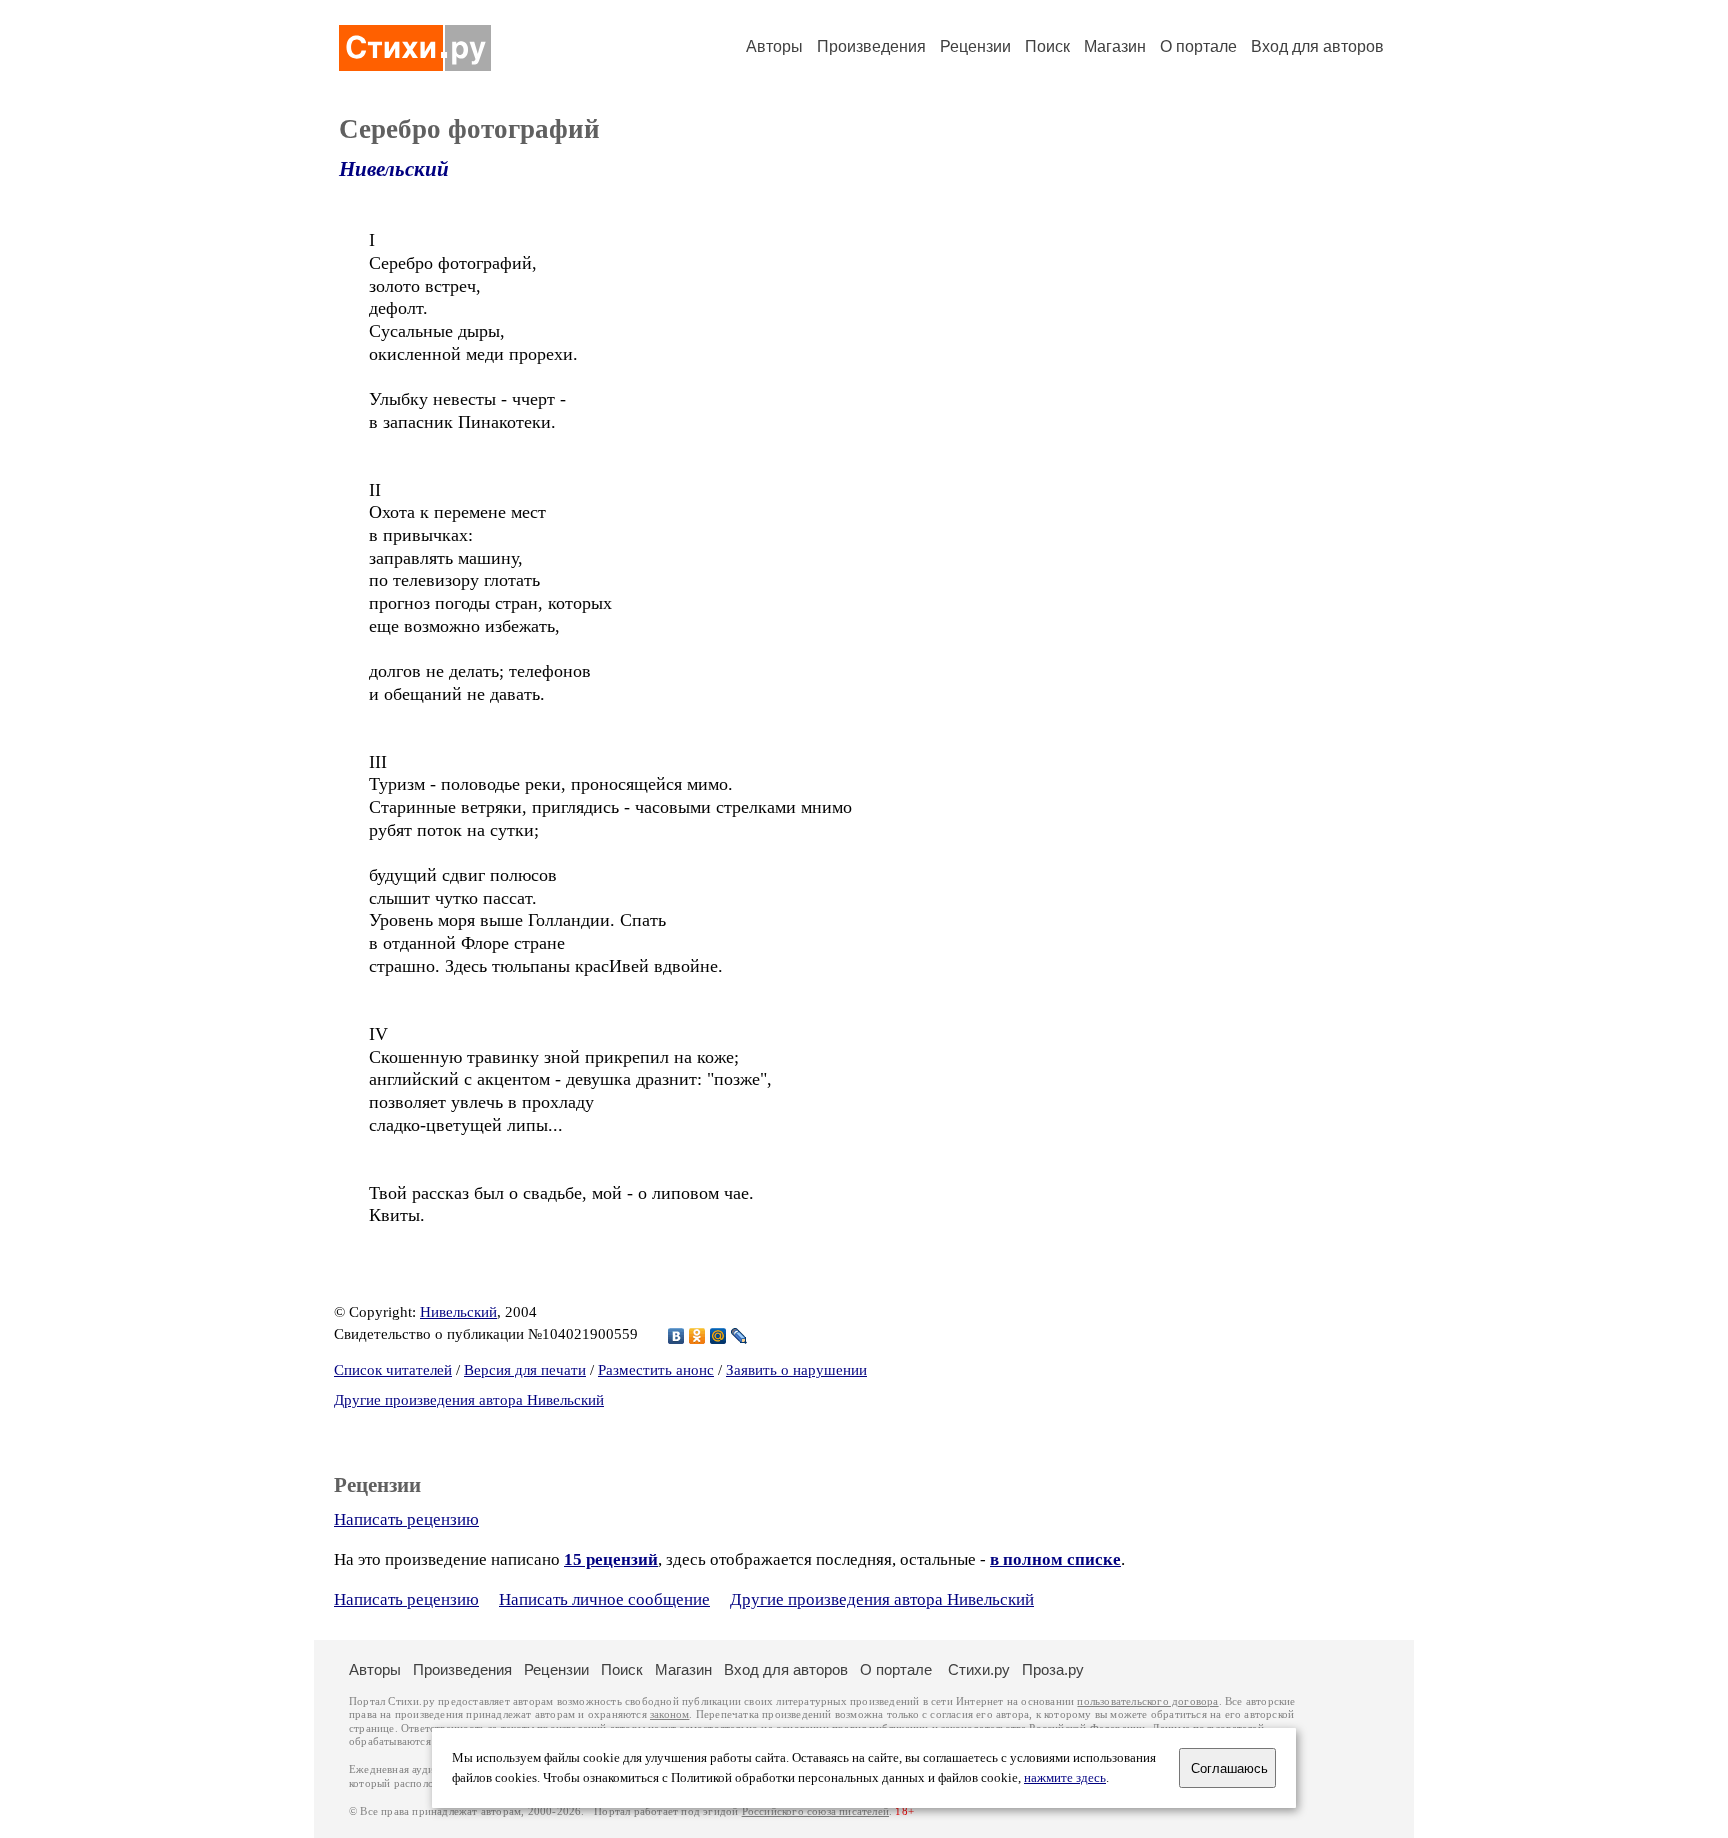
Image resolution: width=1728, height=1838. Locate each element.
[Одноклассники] (697, 1336)
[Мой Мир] (718, 1336)
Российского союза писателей (815, 1811)
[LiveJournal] (739, 1336)
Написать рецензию (406, 1519)
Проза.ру (1053, 1669)
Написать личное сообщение (604, 1599)
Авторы (774, 46)
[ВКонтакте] (676, 1336)
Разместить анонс (656, 1370)
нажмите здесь (1065, 1778)
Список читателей (393, 1370)
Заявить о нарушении (796, 1370)
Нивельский (394, 169)
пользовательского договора (1147, 1701)
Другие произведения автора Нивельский (469, 1400)
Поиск (1047, 46)
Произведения (871, 46)
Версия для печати (525, 1370)
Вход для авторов (1317, 46)
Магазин (1115, 46)
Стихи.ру (979, 1669)
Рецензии (975, 46)
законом (669, 1714)
